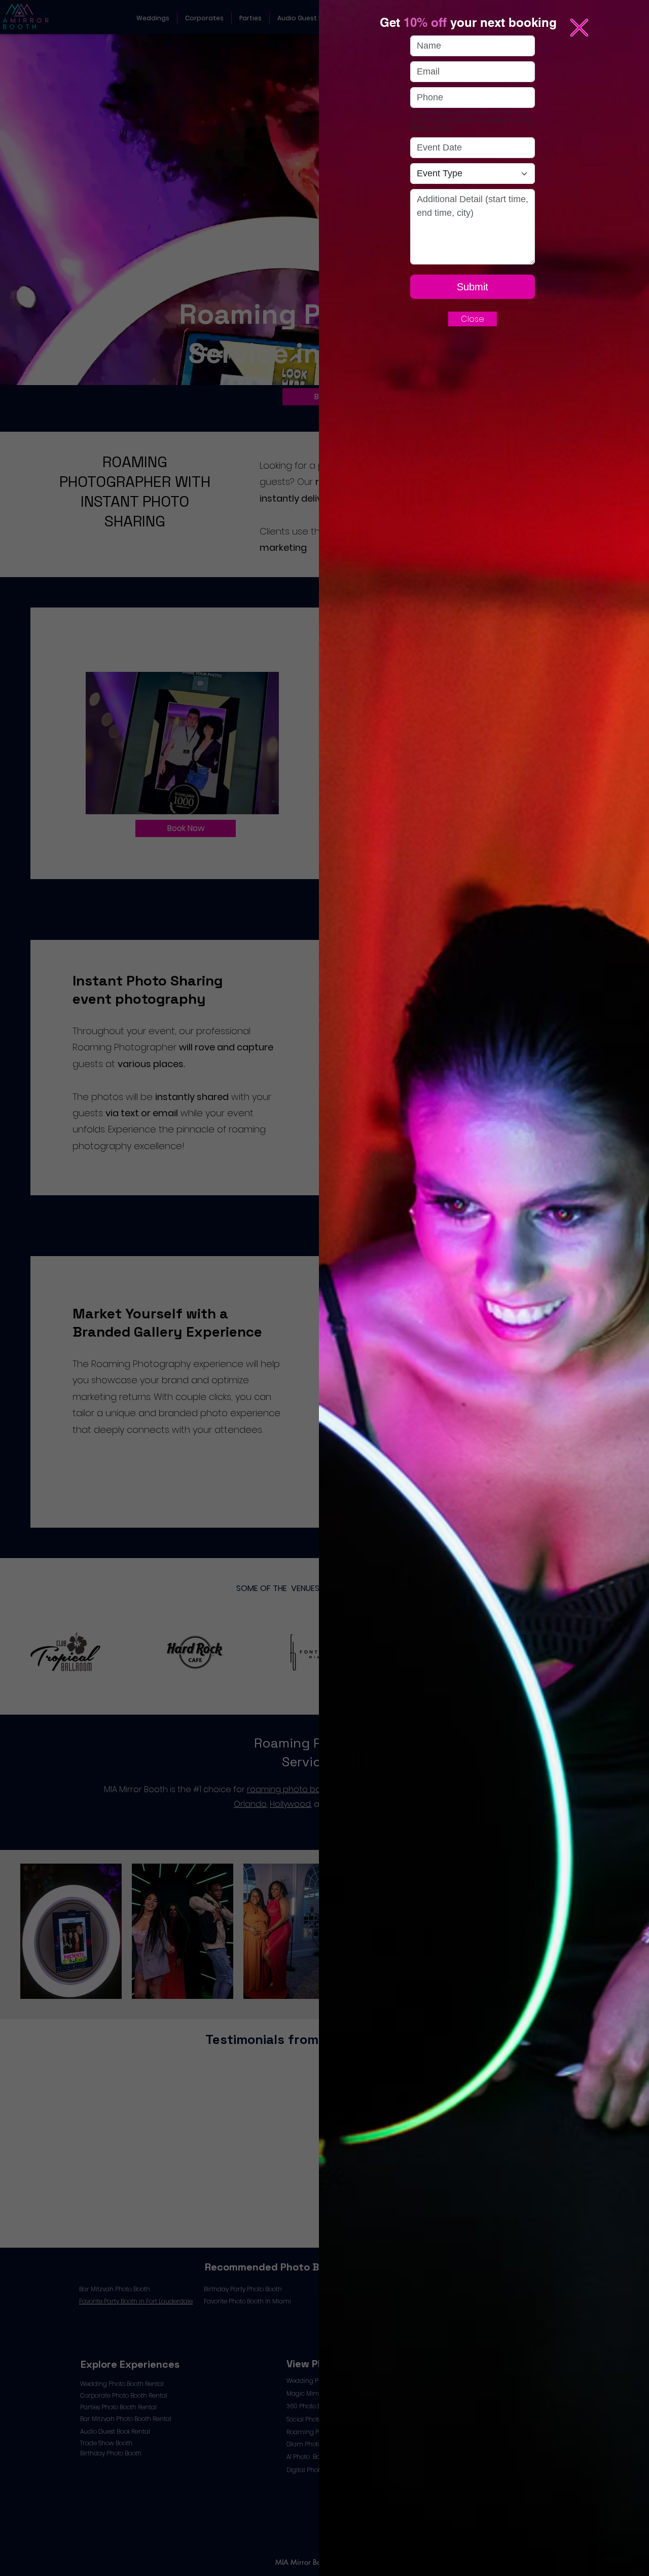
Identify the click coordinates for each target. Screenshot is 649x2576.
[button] (579, 28)
